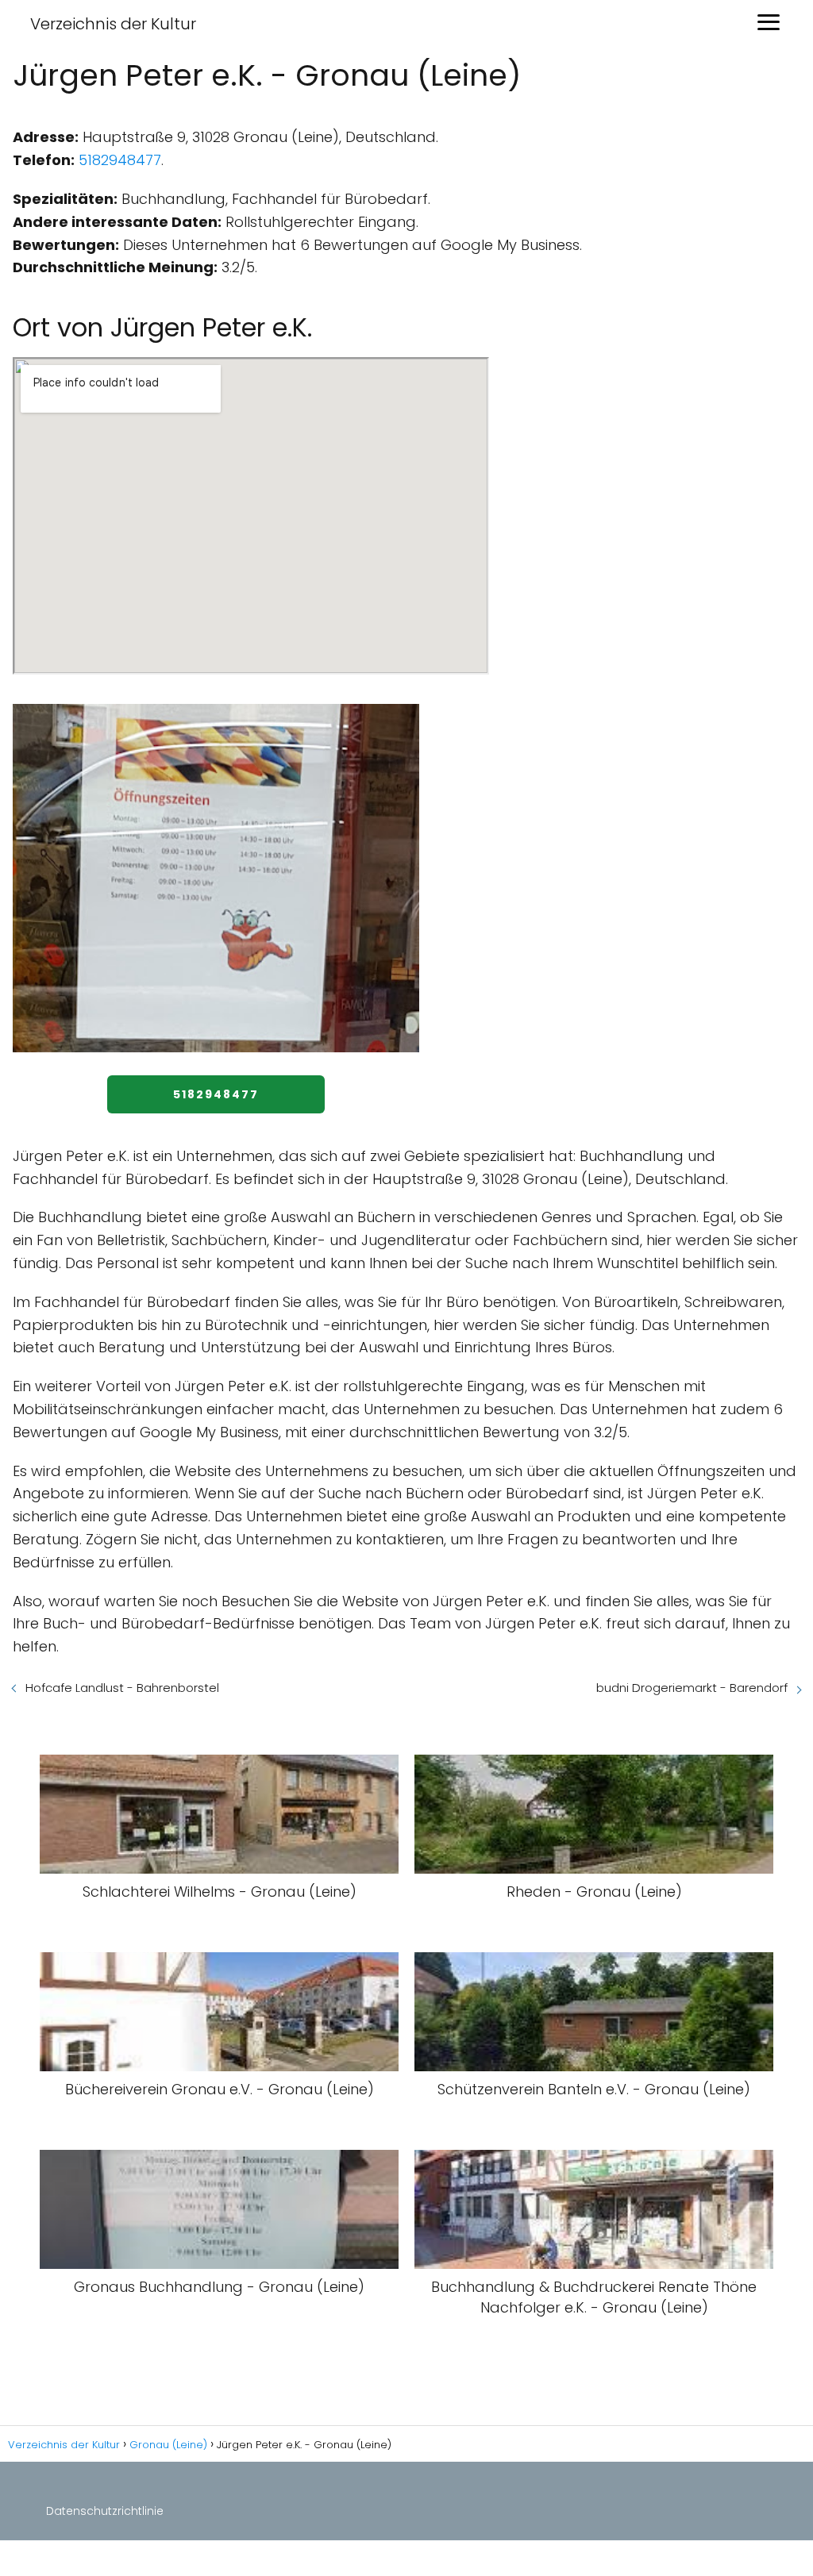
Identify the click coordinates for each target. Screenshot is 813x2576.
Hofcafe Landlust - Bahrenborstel (122, 1688)
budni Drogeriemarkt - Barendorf (692, 1688)
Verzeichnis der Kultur (113, 24)
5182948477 (120, 160)
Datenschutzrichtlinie (105, 2511)
